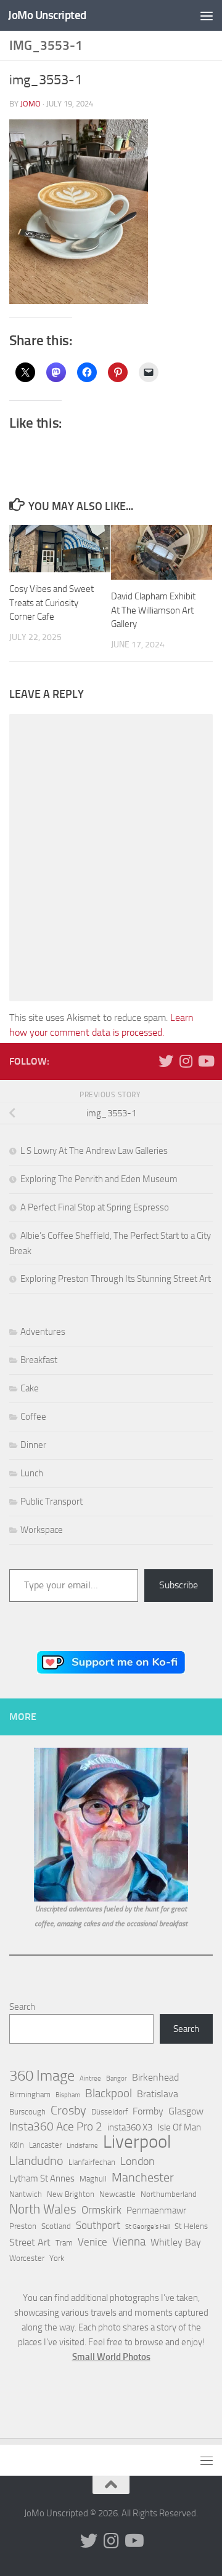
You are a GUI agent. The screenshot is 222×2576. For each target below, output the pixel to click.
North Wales (43, 2209)
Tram (64, 2243)
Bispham (68, 2095)
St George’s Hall (147, 2227)
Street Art (30, 2242)
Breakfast (39, 1360)
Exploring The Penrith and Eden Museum (99, 1179)
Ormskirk (101, 2210)
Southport (98, 2225)
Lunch (32, 1473)
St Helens (191, 2226)
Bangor (117, 2078)
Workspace (42, 1530)
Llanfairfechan (92, 2162)
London (138, 2161)
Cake (30, 1388)
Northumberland (169, 2194)
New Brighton (71, 2194)
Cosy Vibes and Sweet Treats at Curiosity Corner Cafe (51, 603)
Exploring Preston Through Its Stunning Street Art (116, 1279)
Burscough (27, 2112)
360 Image (42, 2076)
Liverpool (137, 2142)
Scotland (56, 2226)
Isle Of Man (179, 2127)
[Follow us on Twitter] (166, 1061)
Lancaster (45, 2145)
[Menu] (207, 15)
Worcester (27, 2258)
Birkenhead (155, 2077)
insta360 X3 (130, 2127)
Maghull (93, 2179)
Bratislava (158, 2094)
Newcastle (117, 2194)
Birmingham (30, 2094)
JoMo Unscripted (47, 15)
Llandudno (36, 2161)
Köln (17, 2145)
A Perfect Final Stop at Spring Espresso (95, 1207)
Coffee (33, 1417)
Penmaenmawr (156, 2210)
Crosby (68, 2110)
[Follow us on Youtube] (205, 1061)
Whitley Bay (176, 2242)
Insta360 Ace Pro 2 (56, 2127)
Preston (23, 2226)
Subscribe (179, 1585)
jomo (31, 104)
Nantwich (26, 2194)
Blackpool (109, 2094)
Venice (92, 2242)
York (57, 2258)
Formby (148, 2111)
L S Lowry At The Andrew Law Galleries (94, 1151)
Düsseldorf (109, 2112)
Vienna (129, 2242)
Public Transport (51, 1502)
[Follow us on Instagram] (186, 1061)
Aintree (90, 2078)
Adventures (43, 1332)
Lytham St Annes (42, 2178)
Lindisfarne (82, 2146)
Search (22, 2007)
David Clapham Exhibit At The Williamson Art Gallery (153, 610)
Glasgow (186, 2111)
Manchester (143, 2177)
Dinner (33, 1445)
